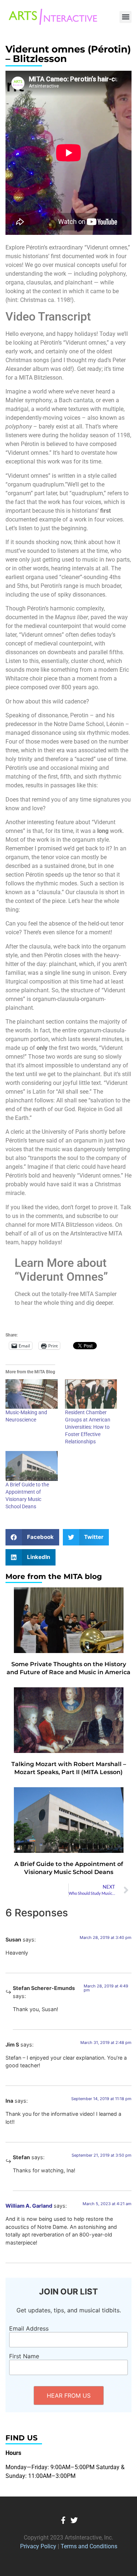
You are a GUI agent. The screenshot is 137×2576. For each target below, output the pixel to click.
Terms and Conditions (89, 2546)
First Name (24, 2356)
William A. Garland (29, 2206)
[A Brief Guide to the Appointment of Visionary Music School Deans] (32, 1466)
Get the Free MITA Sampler (69, 1317)
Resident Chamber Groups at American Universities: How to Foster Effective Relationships (88, 1427)
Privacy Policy (38, 2546)
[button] (125, 17)
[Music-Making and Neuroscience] (32, 1394)
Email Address (29, 2328)
